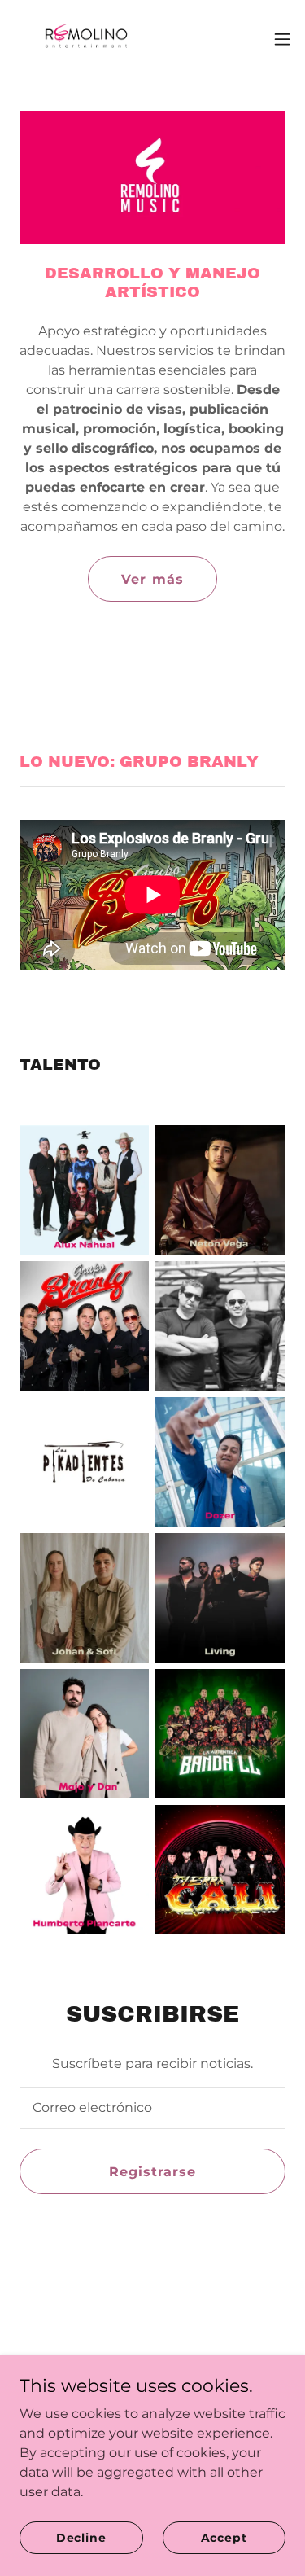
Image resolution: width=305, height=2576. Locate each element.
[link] (84, 39)
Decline (81, 2537)
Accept (224, 2537)
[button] (282, 39)
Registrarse (152, 2172)
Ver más (152, 579)
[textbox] (152, 2108)
